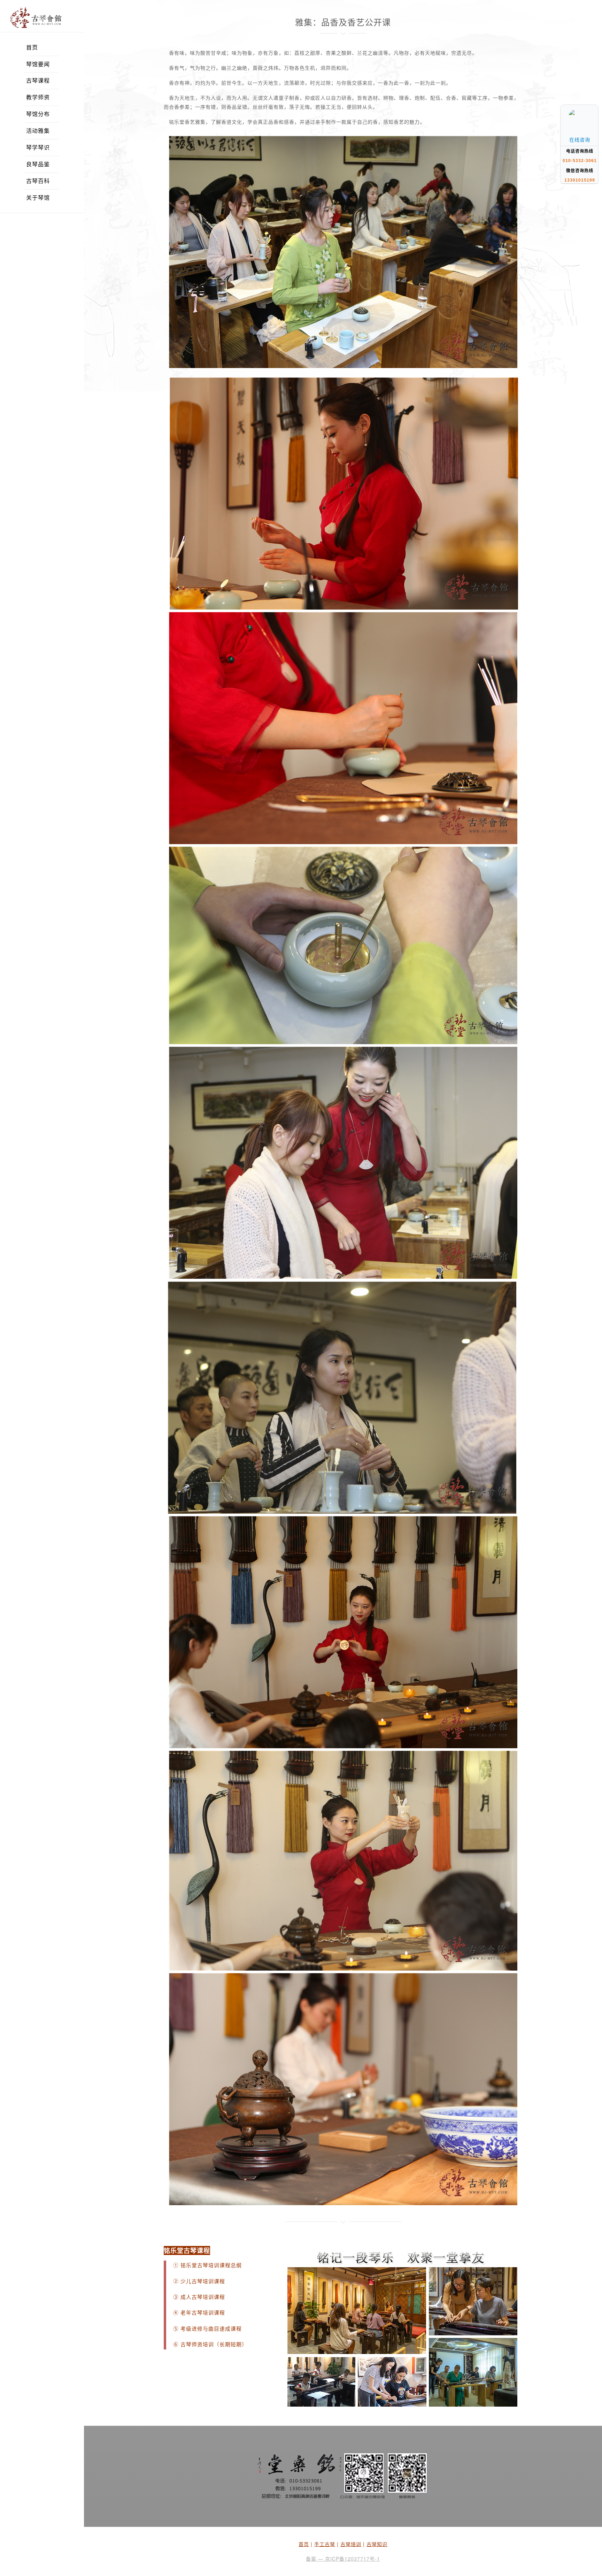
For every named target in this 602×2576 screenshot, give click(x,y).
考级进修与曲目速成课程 (211, 2329)
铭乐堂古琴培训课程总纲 (211, 2265)
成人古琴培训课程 (203, 2297)
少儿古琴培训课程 (203, 2281)
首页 (304, 2544)
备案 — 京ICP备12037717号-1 (343, 2559)
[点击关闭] (591, 105)
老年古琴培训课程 (202, 2313)
